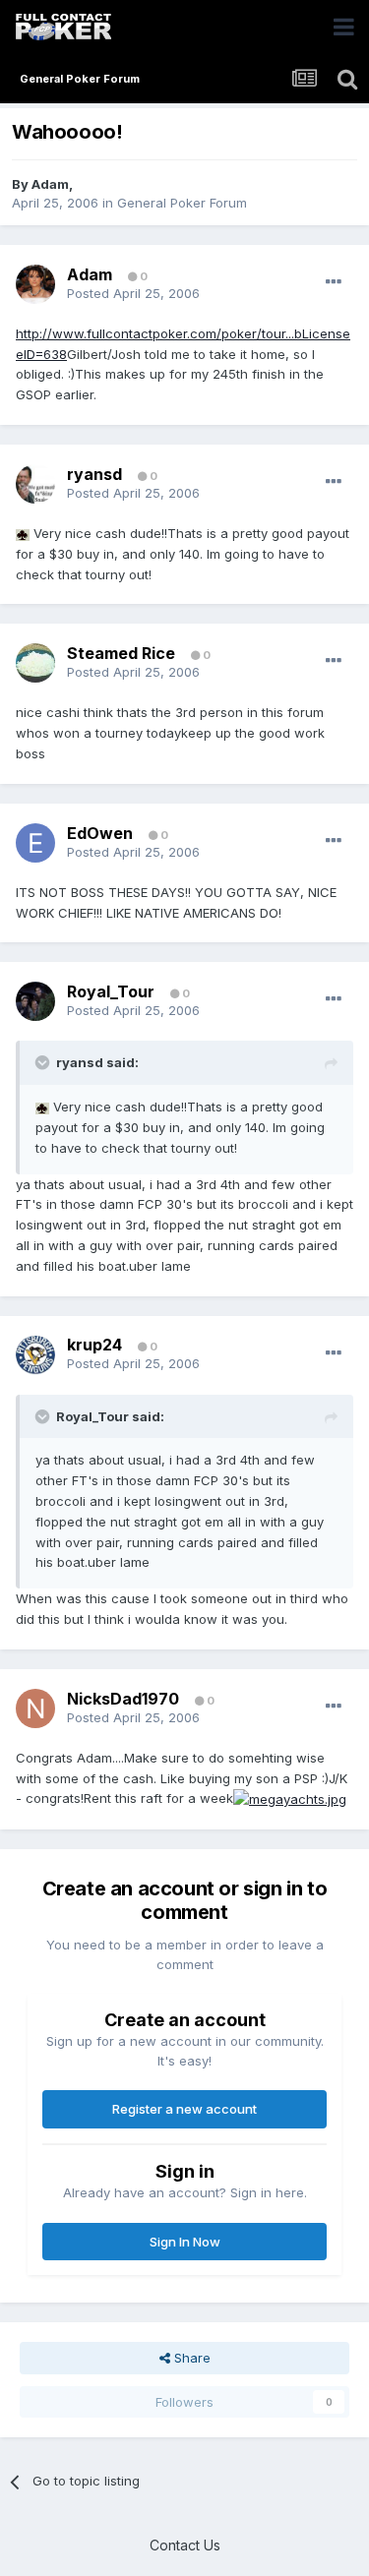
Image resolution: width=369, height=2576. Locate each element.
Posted (133, 293)
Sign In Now (185, 2242)
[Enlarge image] (23, 533)
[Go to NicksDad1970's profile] (35, 1708)
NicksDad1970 (123, 1699)
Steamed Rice (121, 653)
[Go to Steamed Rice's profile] (35, 663)
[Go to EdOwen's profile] (35, 843)
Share (190, 2358)
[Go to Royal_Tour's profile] (35, 1001)
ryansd (94, 474)
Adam (50, 184)
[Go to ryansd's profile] (35, 484)
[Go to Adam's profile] (35, 284)
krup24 (94, 1345)
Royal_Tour (111, 991)
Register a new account (184, 2109)
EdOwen (100, 833)
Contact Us (185, 2545)
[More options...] (334, 282)
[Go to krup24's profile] (35, 1355)
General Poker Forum (182, 203)
